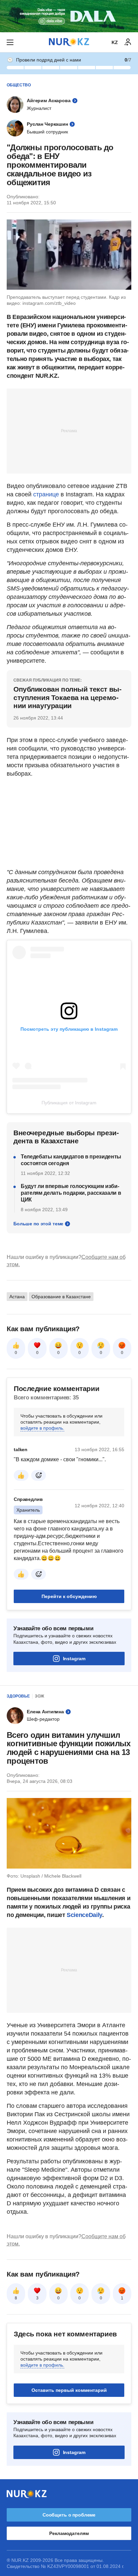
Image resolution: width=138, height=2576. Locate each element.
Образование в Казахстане (61, 1381)
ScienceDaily (84, 1999)
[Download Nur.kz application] (69, 16)
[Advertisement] (69, 431)
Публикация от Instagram (69, 1103)
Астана (17, 1381)
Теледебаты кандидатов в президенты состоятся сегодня (71, 1244)
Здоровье (18, 1780)
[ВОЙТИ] (128, 42)
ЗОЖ (40, 1780)
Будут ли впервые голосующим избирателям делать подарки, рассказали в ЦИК (71, 1277)
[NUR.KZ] (69, 42)
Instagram (74, 1743)
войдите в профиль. (42, 1512)
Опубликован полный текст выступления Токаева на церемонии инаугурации (67, 697)
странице (46, 494)
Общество (19, 85)
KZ (115, 42)
